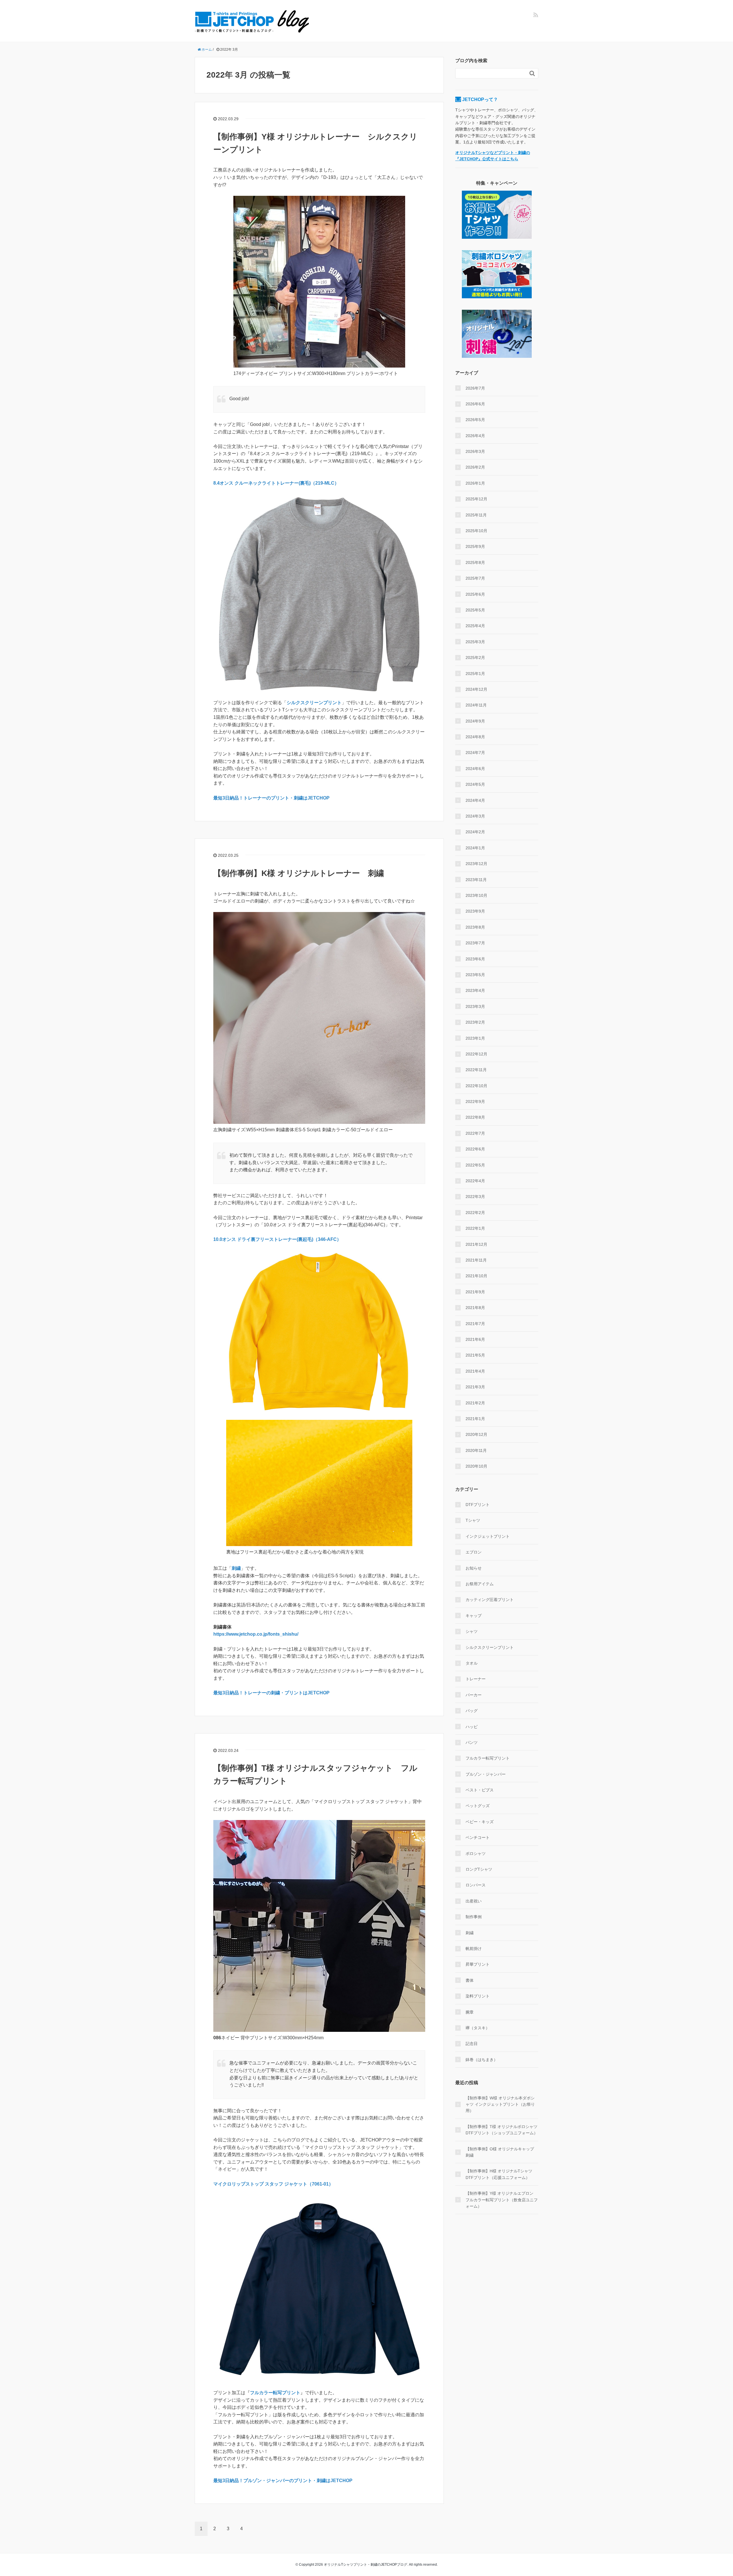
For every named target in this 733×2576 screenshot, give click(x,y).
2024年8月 (475, 737)
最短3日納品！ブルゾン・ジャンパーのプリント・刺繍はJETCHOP (283, 2481)
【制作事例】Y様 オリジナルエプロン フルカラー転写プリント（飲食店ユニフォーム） (502, 2200)
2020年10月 (476, 1466)
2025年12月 (476, 499)
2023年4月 (475, 990)
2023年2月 (475, 1022)
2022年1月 (475, 1228)
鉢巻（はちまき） (482, 2060)
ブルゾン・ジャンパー (486, 1774)
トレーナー (476, 1679)
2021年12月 (476, 1244)
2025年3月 (475, 642)
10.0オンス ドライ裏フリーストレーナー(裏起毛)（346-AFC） (277, 1239)
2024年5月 (475, 784)
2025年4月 (475, 626)
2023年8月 (475, 927)
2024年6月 (475, 769)
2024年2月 (475, 832)
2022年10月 (476, 1086)
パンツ (472, 1742)
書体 (470, 1980)
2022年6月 (475, 1149)
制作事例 (474, 1917)
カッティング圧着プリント (490, 1600)
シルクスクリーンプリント (314, 703)
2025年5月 (475, 610)
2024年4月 (475, 800)
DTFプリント (478, 1505)
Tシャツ (473, 1520)
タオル (472, 1663)
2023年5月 (475, 975)
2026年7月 (475, 388)
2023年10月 (476, 895)
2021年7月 (475, 1324)
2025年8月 (475, 562)
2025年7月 (475, 578)
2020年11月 (476, 1450)
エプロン (474, 1552)
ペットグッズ (478, 1806)
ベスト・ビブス (480, 1790)
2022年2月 (475, 1213)
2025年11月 (476, 515)
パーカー (474, 1695)
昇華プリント (478, 1964)
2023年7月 (475, 943)
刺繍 (236, 1568)
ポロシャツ (476, 1853)
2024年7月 (475, 753)
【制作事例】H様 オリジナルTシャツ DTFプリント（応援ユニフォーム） (499, 2174)
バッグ (472, 1711)
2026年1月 (475, 483)
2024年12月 (476, 689)
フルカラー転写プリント (275, 2393)
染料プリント (478, 1996)
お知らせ (474, 1568)
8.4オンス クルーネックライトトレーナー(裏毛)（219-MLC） (276, 483)
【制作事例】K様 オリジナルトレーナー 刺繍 (299, 873)
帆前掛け (474, 1949)
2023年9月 (475, 911)
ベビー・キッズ (480, 1822)
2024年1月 (475, 848)
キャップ (474, 1616)
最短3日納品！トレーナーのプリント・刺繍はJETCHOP (271, 798)
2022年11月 (476, 1070)
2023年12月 (476, 864)
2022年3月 (475, 1197)
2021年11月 (476, 1260)
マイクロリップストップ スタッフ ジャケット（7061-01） (273, 2184)
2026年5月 (475, 420)
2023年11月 (476, 880)
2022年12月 (476, 1054)
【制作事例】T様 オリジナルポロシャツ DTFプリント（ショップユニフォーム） (502, 2130)
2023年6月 (475, 959)
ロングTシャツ (479, 1869)
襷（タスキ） (478, 2028)
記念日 (472, 2044)
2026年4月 (475, 436)
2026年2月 (475, 467)
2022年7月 (475, 1133)
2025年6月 (475, 594)
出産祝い (474, 1901)
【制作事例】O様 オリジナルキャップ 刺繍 (500, 2152)
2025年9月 (475, 546)
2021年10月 (476, 1276)
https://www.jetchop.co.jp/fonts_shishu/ (256, 1634)
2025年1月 (475, 674)
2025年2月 (475, 658)
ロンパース (476, 1885)
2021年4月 (475, 1371)
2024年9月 (475, 721)
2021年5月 (475, 1355)
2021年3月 (475, 1387)
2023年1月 (475, 1038)
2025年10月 (476, 531)
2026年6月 (475, 404)
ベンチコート (478, 1837)
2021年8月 (475, 1308)
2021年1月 (475, 1419)
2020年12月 (476, 1434)
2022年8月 (475, 1117)
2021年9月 (475, 1292)
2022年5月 (475, 1165)
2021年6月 (475, 1339)
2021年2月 (475, 1403)
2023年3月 (475, 1006)
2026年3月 (475, 451)
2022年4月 (475, 1181)
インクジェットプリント (488, 1536)
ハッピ (472, 1727)
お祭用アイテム (480, 1584)
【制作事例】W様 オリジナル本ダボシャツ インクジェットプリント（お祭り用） (500, 2104)
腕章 (470, 2012)
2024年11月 (476, 705)
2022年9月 (475, 1102)
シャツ (472, 1631)
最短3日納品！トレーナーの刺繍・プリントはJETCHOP (271, 1693)
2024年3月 (475, 816)
